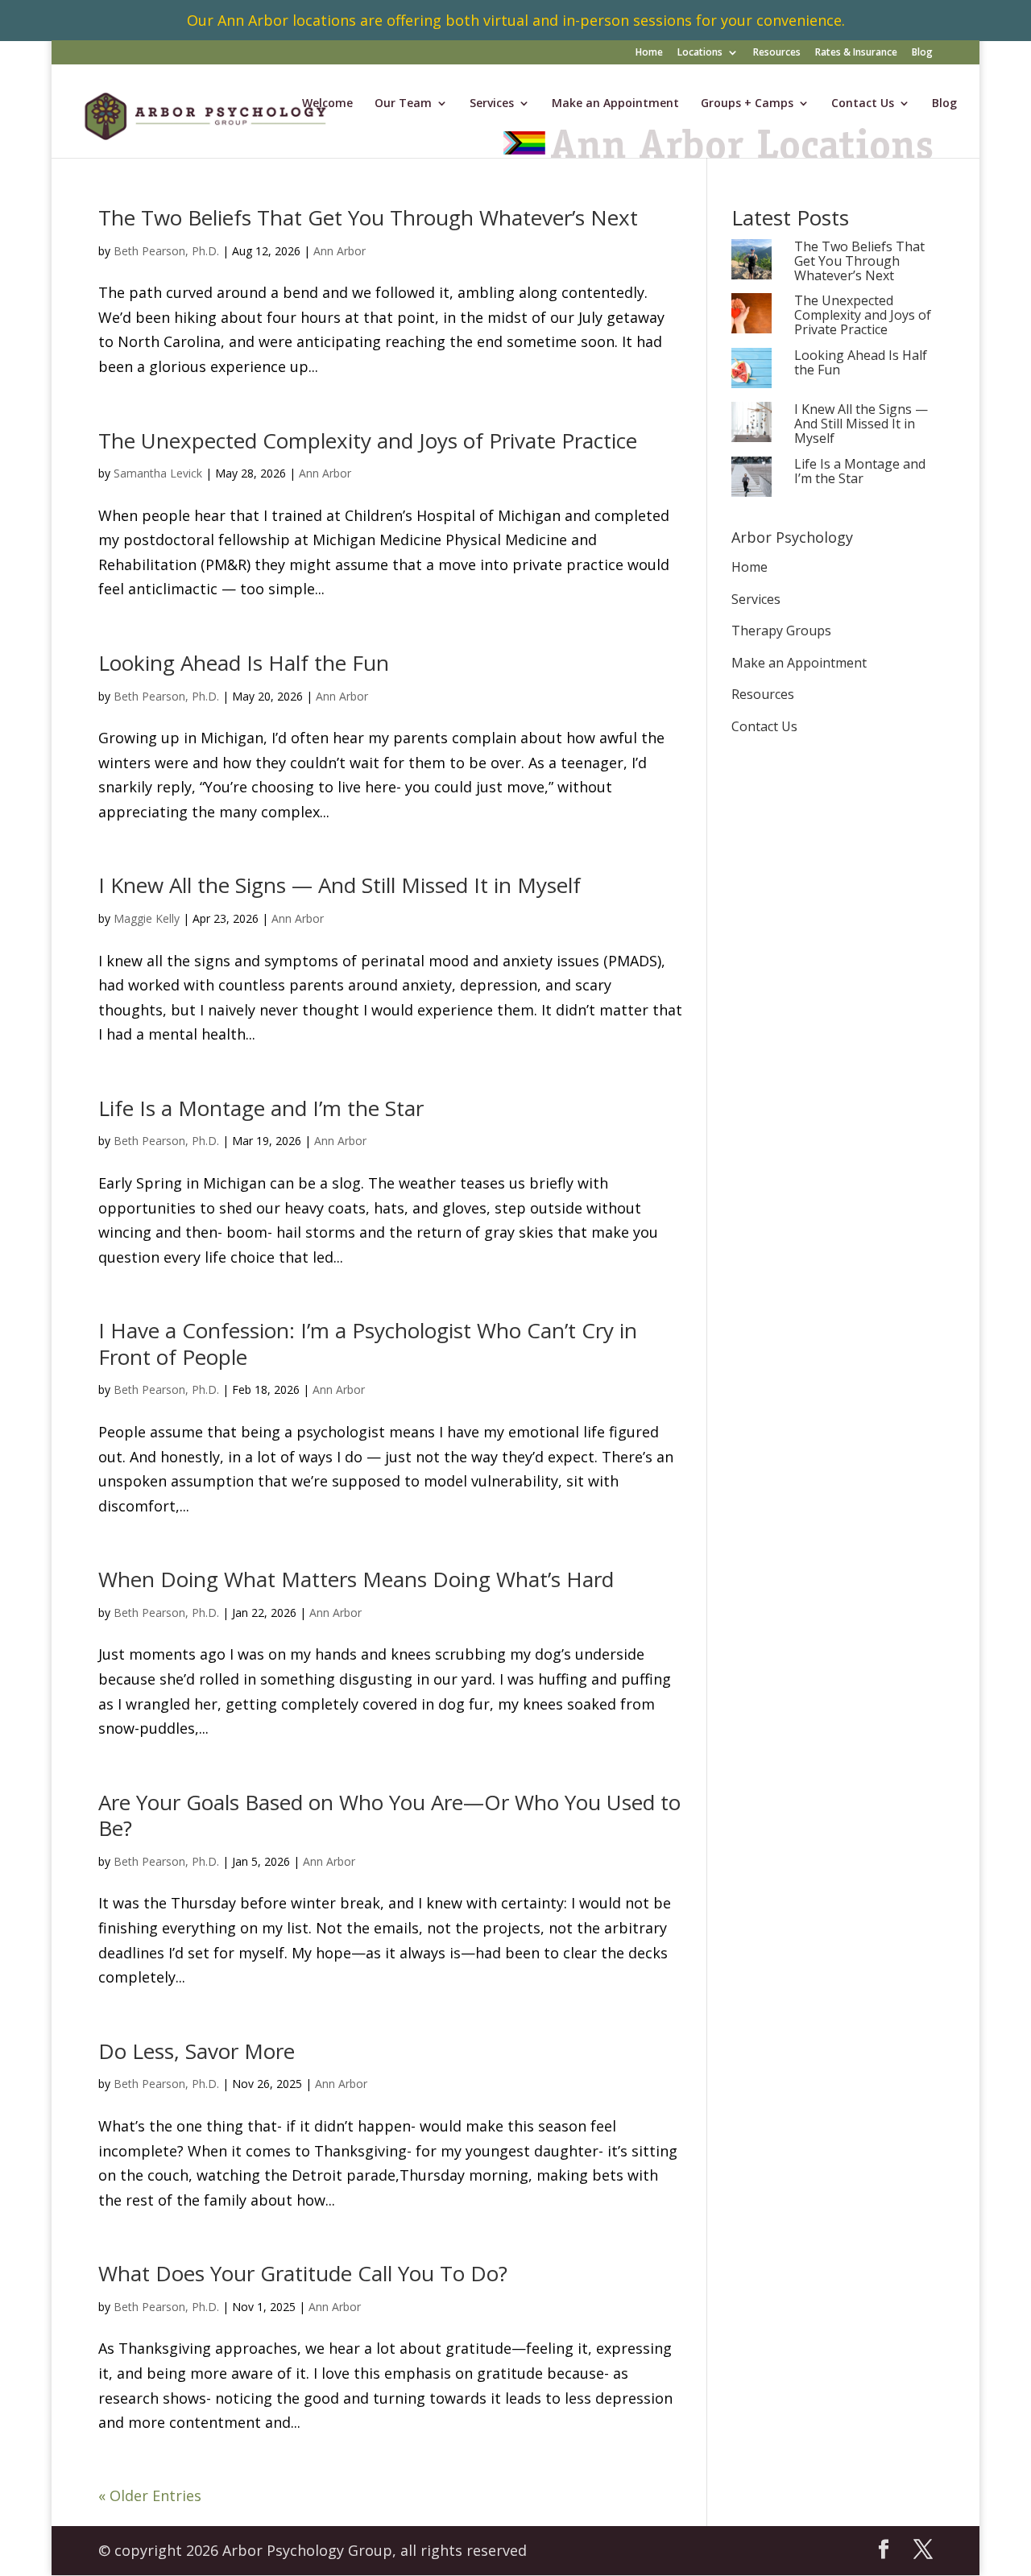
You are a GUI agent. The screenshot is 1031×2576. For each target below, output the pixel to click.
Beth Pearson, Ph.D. (166, 251)
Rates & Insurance (856, 53)
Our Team (403, 104)
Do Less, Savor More (197, 2051)
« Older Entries (150, 2495)
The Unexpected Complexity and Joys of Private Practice (368, 440)
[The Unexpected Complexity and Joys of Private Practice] (752, 314)
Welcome (327, 104)
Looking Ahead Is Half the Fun (244, 663)
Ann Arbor (340, 251)
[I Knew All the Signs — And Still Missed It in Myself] (752, 423)
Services (492, 104)
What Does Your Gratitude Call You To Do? (303, 2273)
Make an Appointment (615, 104)
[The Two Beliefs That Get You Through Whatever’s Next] (752, 260)
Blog (922, 53)
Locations (700, 53)
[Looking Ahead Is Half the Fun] (752, 369)
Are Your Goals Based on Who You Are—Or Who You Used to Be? (389, 1815)
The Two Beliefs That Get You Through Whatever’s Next (368, 217)
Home (649, 53)
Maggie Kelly (147, 918)
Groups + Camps (747, 104)
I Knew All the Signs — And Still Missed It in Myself (340, 885)
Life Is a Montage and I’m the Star (261, 1108)
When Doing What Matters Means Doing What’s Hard (356, 1579)
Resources (777, 53)
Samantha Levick (158, 473)
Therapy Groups (781, 631)
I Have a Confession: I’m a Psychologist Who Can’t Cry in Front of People (368, 1344)
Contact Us (863, 104)
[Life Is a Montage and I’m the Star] (752, 478)
